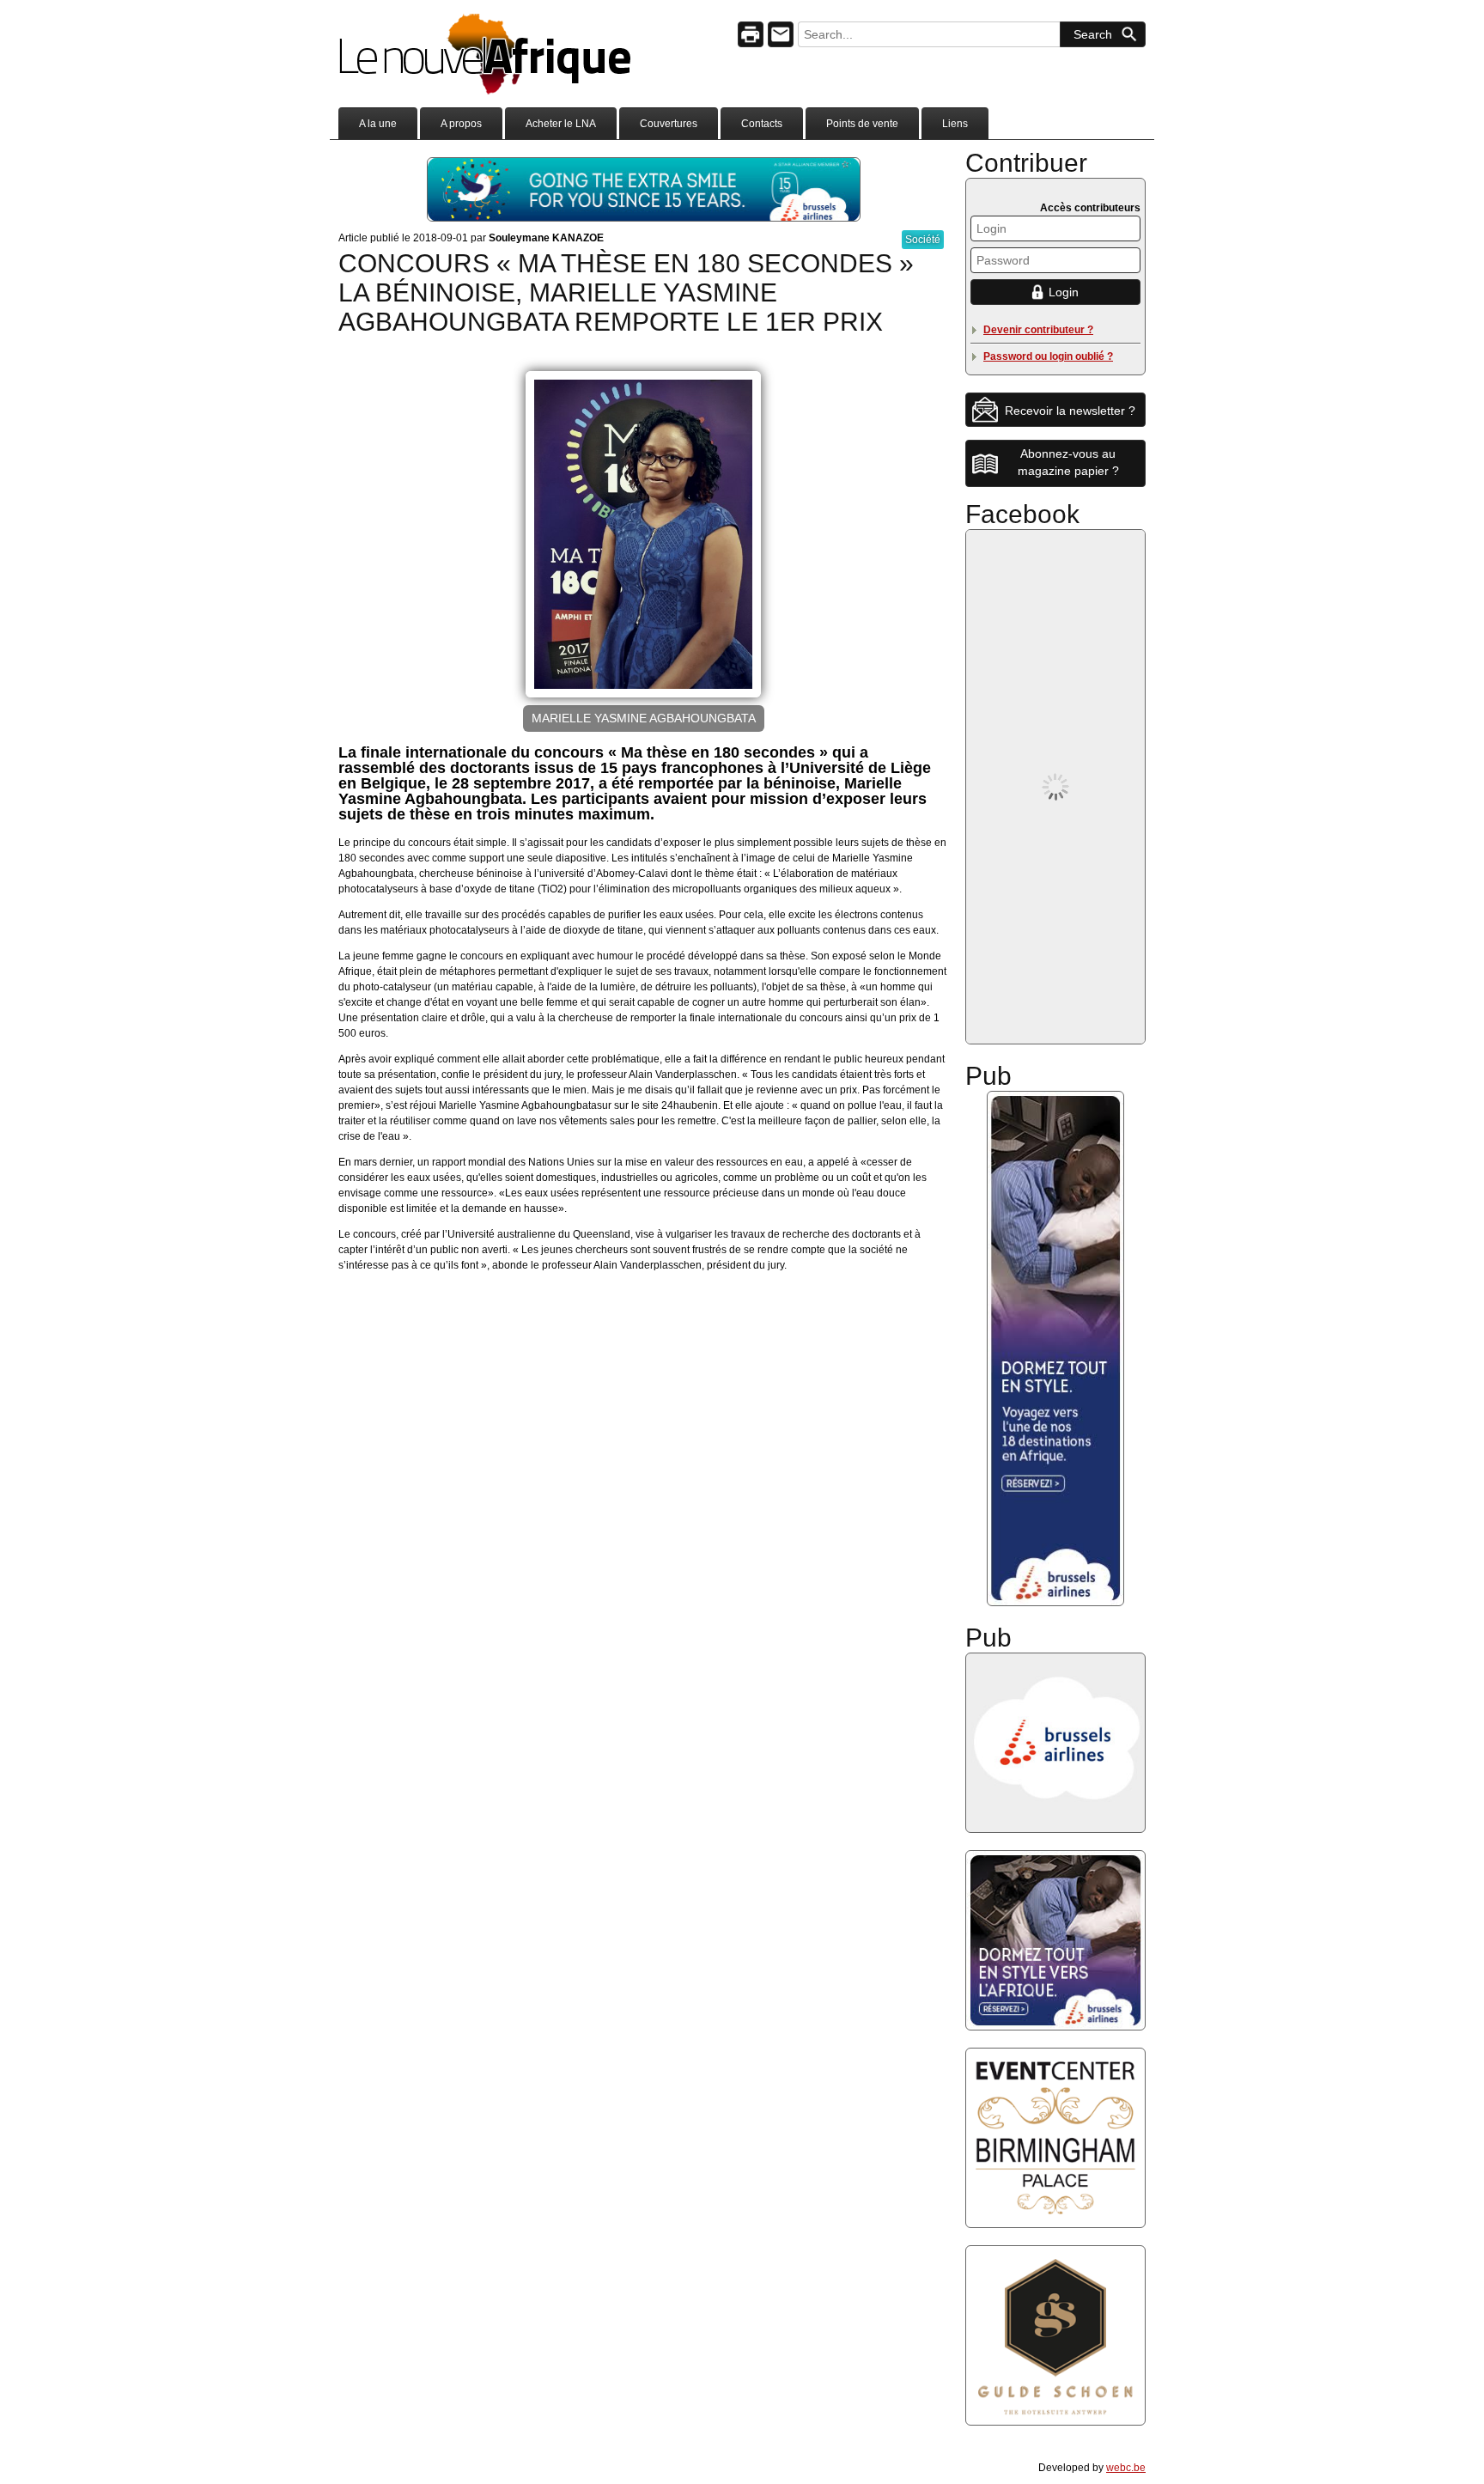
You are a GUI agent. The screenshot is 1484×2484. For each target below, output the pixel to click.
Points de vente (862, 124)
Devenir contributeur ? (1038, 330)
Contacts (762, 124)
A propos (461, 124)
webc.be (1126, 2468)
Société (923, 240)
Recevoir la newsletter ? (1070, 411)
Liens (955, 124)
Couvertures (669, 124)
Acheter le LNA (561, 124)
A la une (378, 124)
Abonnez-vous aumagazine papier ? (1068, 462)
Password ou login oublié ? (1048, 356)
